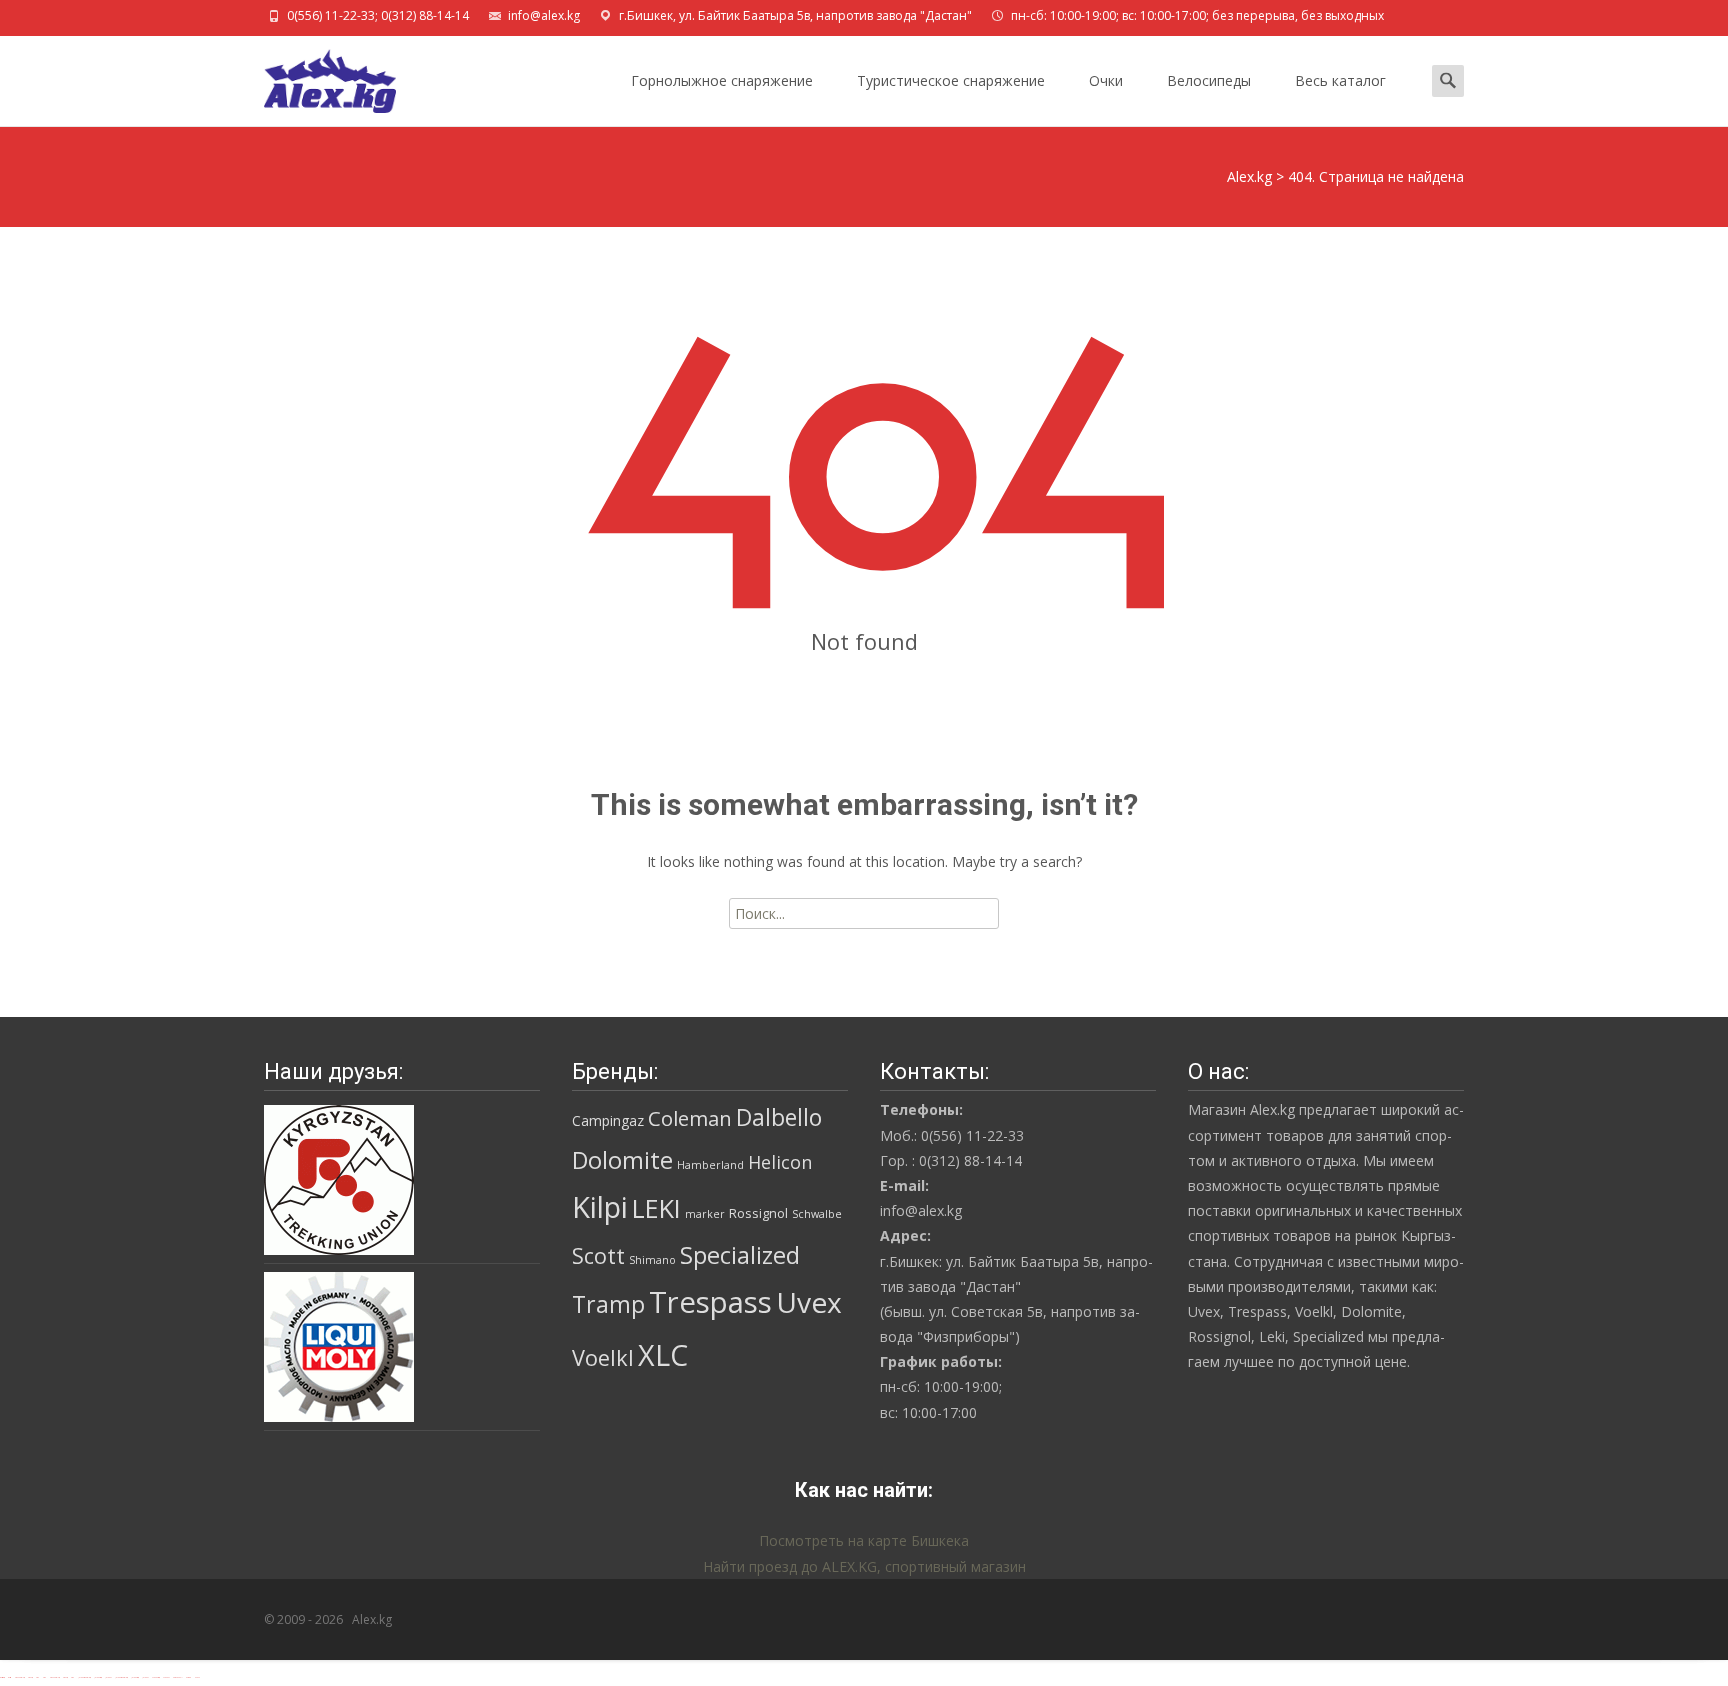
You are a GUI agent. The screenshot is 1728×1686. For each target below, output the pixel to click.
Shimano (652, 1260)
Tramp (608, 1304)
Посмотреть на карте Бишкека (864, 1540)
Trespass (710, 1302)
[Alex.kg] (314, 76)
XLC (663, 1354)
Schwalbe (817, 1214)
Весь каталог (1340, 80)
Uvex (809, 1302)
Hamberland (710, 1165)
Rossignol (758, 1213)
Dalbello (779, 1117)
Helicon (780, 1162)
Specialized (740, 1255)
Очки (1106, 80)
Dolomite (622, 1160)
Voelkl (603, 1357)
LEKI (656, 1208)
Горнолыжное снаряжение (722, 80)
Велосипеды (1209, 80)
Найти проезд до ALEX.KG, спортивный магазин (864, 1566)
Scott (598, 1255)
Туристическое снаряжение (951, 80)
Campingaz (608, 1120)
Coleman (690, 1118)
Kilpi (600, 1207)
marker (705, 1214)
